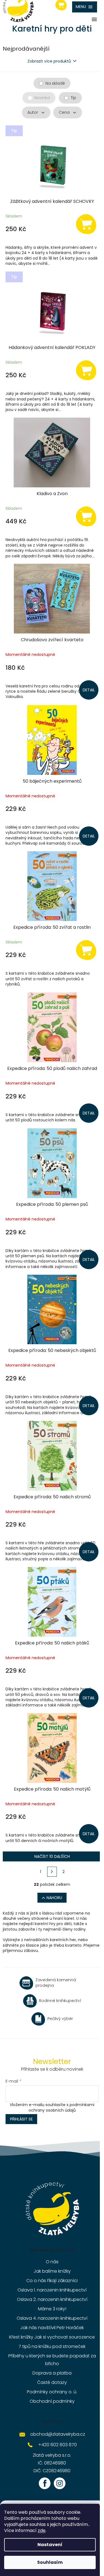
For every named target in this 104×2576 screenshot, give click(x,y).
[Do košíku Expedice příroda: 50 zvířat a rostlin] (86, 950)
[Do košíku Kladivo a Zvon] (86, 516)
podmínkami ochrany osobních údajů (62, 2107)
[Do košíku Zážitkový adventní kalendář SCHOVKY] (86, 224)
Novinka (42, 98)
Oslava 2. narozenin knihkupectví (52, 2299)
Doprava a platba (52, 2373)
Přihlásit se (21, 2119)
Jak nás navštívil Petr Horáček (52, 2328)
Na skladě (55, 83)
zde (42, 2530)
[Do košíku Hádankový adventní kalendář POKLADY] (86, 370)
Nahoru (54, 1898)
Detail (89, 690)
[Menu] (85, 7)
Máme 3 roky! (52, 2309)
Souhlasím (50, 2562)
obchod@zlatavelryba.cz (58, 2434)
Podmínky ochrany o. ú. (52, 2392)
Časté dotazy (52, 2382)
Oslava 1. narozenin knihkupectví (52, 2290)
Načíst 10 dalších (52, 1856)
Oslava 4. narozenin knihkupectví (52, 2318)
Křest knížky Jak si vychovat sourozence (52, 2337)
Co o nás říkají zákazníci (52, 2281)
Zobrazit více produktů (49, 61)
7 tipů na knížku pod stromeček (52, 2346)
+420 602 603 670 (58, 2445)
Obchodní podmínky (52, 2401)
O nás (52, 2262)
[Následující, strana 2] (52, 1872)
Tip (73, 98)
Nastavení (50, 2545)
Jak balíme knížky (52, 2271)
